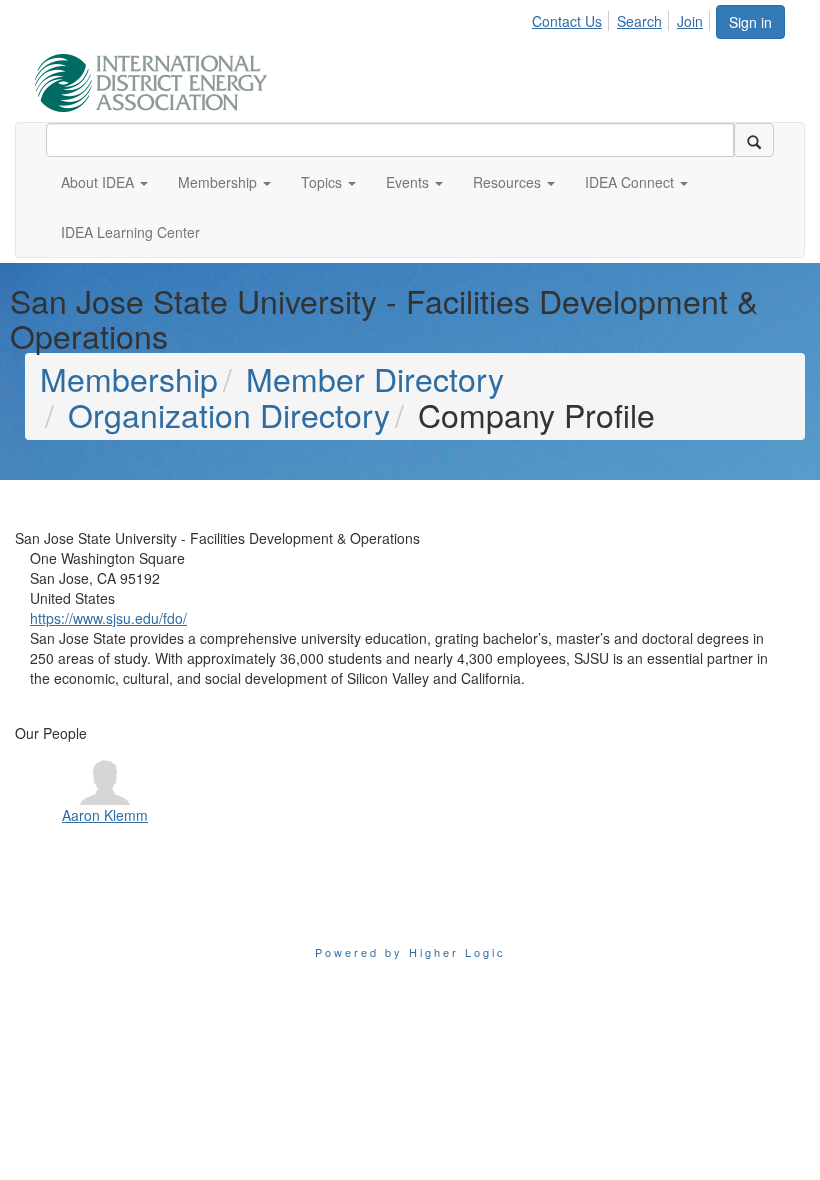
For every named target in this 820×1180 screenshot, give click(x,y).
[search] (754, 140)
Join (690, 21)
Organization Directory (229, 414)
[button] (104, 182)
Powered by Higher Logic (410, 952)
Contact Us (567, 21)
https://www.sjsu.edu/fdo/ (108, 618)
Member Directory (375, 378)
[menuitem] (572, 18)
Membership (129, 378)
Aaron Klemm (105, 815)
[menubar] (623, 18)
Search (639, 21)
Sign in (750, 22)
